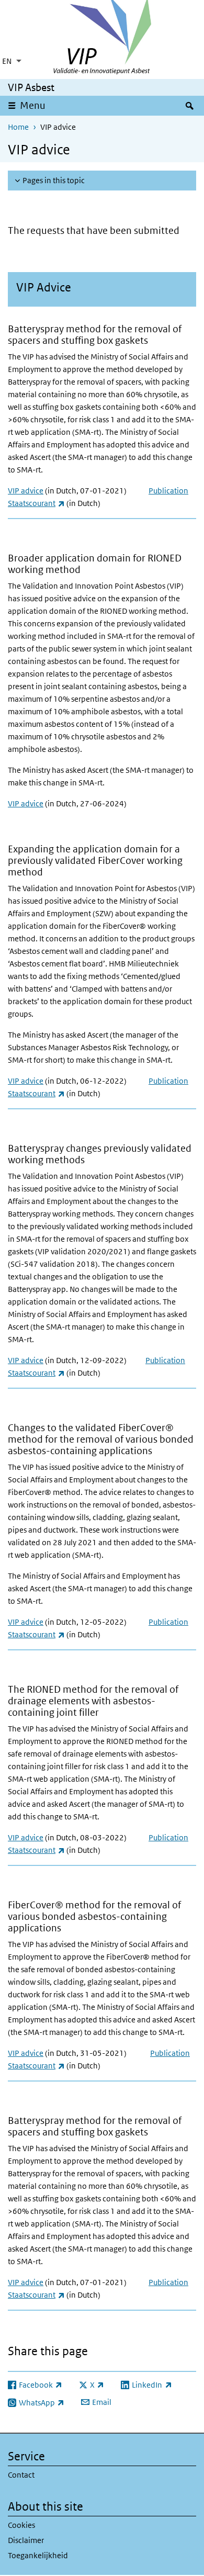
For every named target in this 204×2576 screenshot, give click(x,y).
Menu (33, 105)
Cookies (21, 2525)
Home (18, 127)
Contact (21, 2475)
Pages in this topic (54, 180)
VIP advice (26, 491)
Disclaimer (26, 2540)
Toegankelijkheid (38, 2555)
